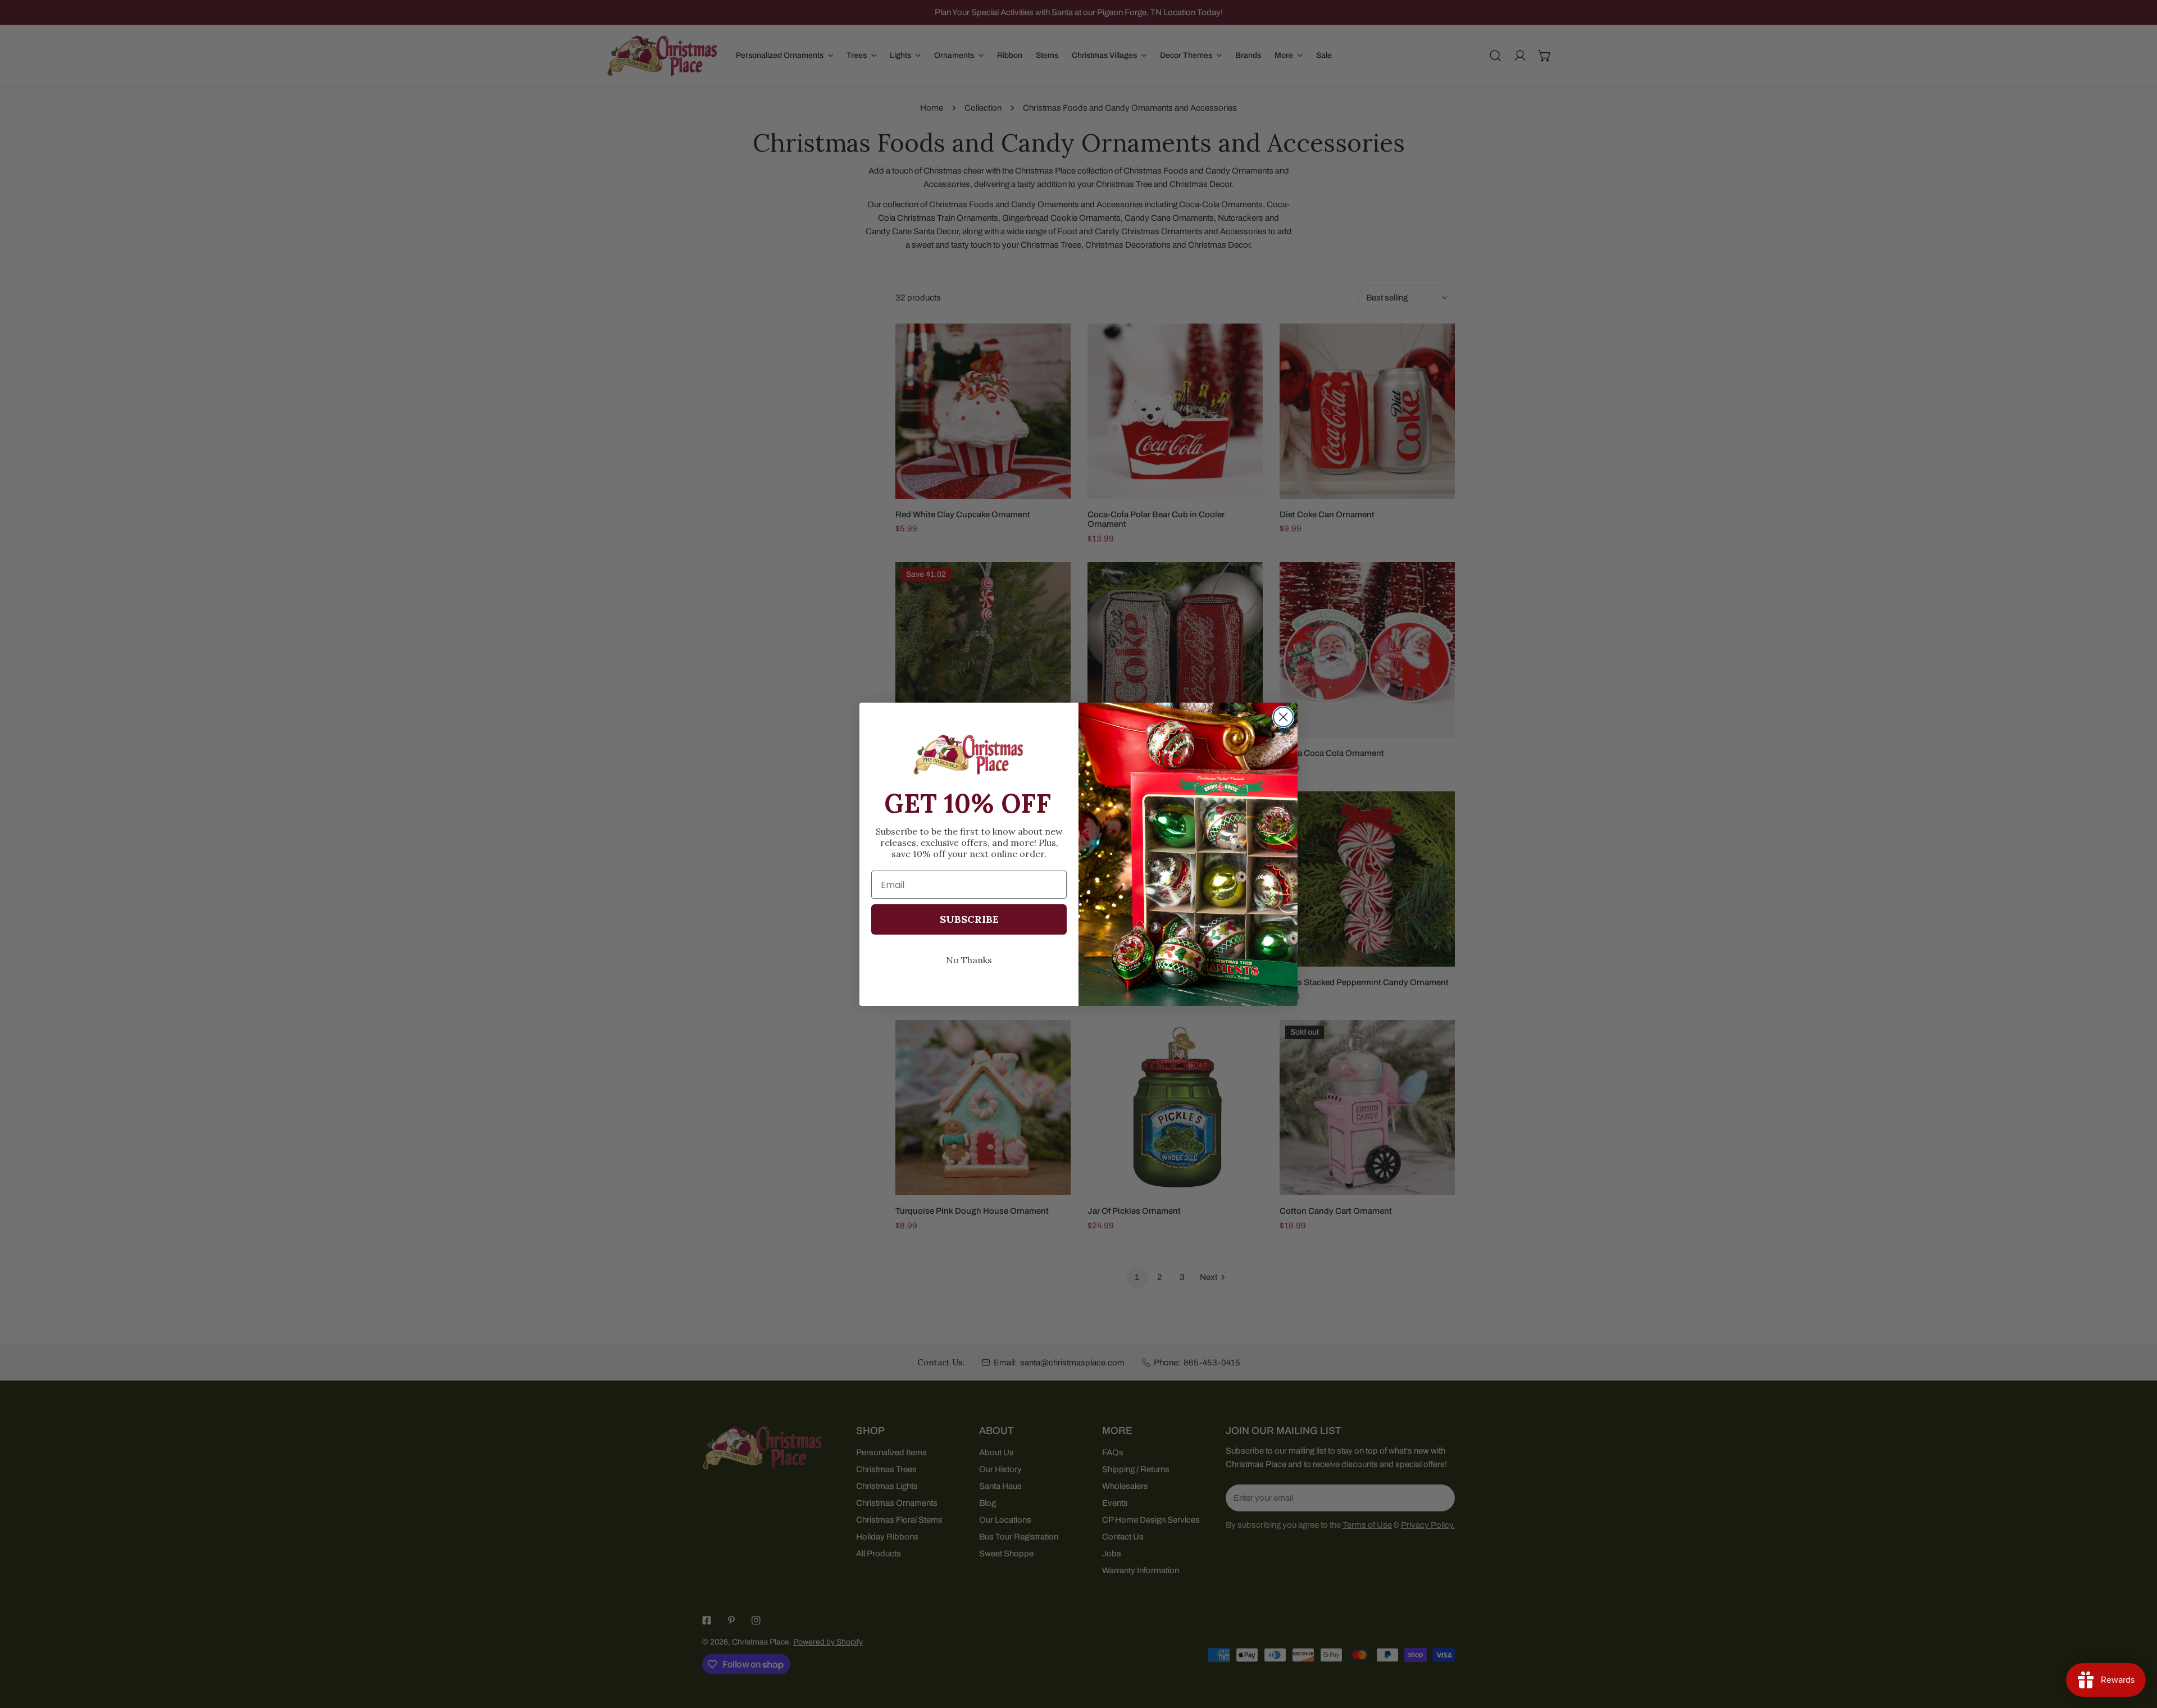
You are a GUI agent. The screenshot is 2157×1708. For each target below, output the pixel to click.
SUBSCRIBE (969, 919)
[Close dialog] (1283, 717)
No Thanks (969, 960)
